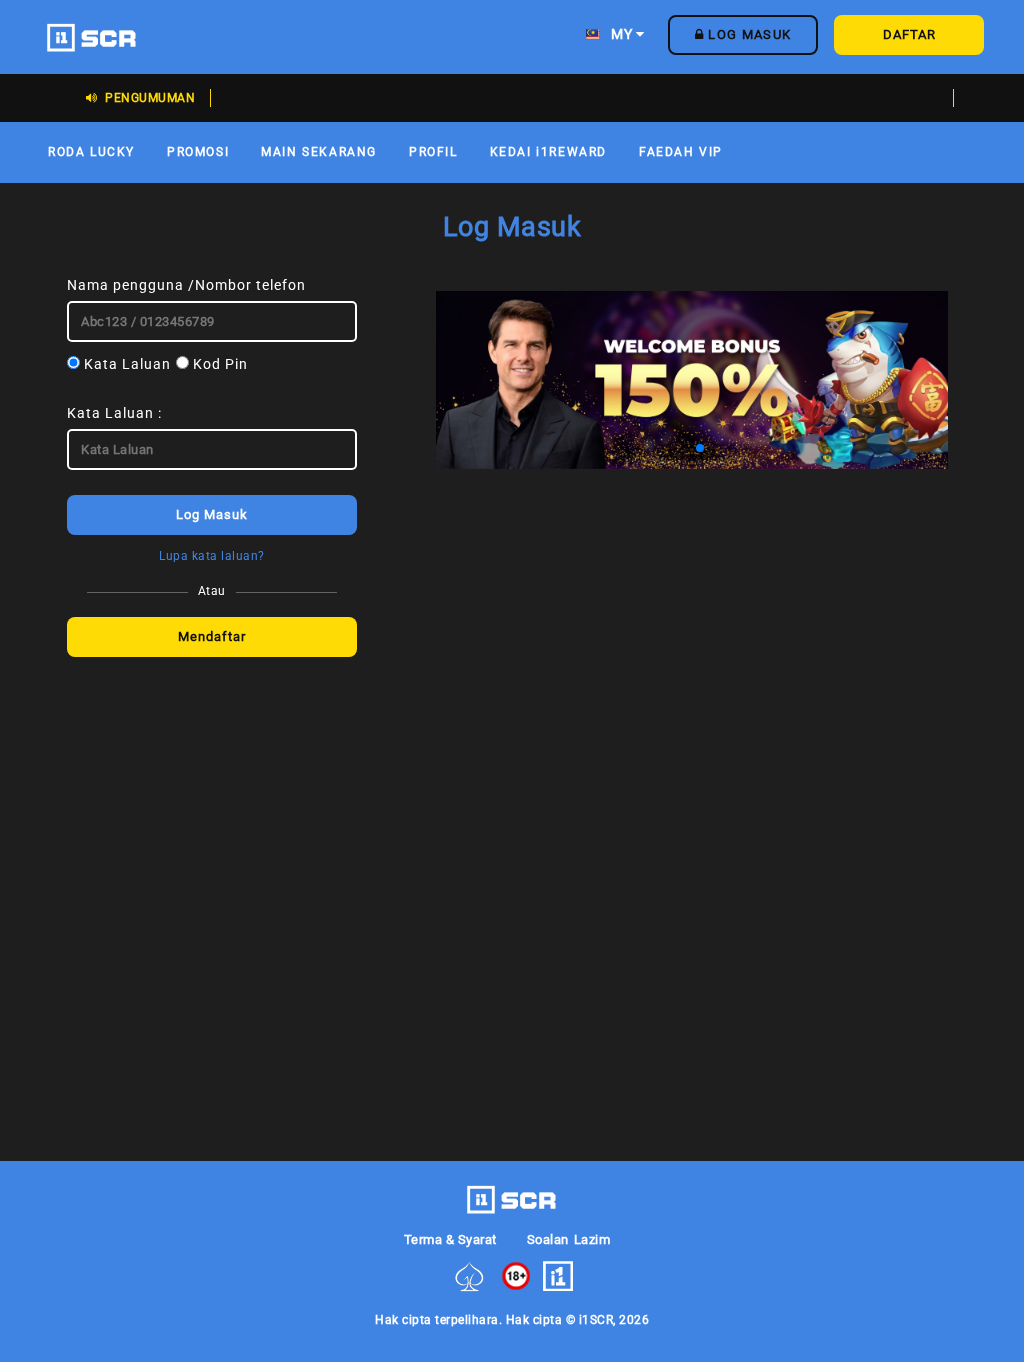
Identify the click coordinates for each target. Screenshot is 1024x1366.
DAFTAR (909, 34)
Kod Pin (218, 364)
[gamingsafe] (469, 1275)
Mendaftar (212, 636)
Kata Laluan (125, 364)
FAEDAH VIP (681, 151)
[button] (636, 448)
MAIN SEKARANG (319, 151)
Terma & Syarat (450, 1239)
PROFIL (433, 151)
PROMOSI (198, 151)
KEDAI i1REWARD (548, 151)
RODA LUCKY (91, 151)
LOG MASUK (747, 34)
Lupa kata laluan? (212, 556)
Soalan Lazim (568, 1239)
